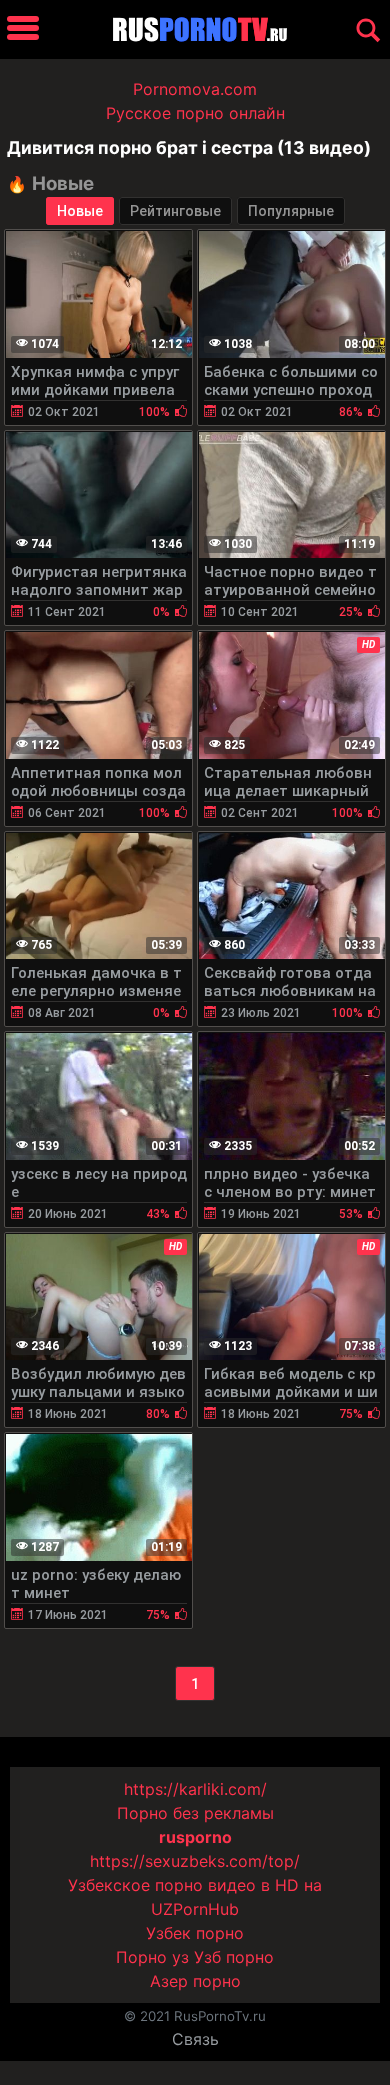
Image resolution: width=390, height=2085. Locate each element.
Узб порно (234, 1957)
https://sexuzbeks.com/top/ (195, 1861)
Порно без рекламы (195, 1813)
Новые (80, 211)
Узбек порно (195, 1933)
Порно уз (152, 1957)
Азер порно (195, 1981)
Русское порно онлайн (195, 113)
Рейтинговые (175, 211)
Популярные (291, 211)
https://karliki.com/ (195, 1789)
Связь (195, 2039)
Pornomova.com (195, 89)
